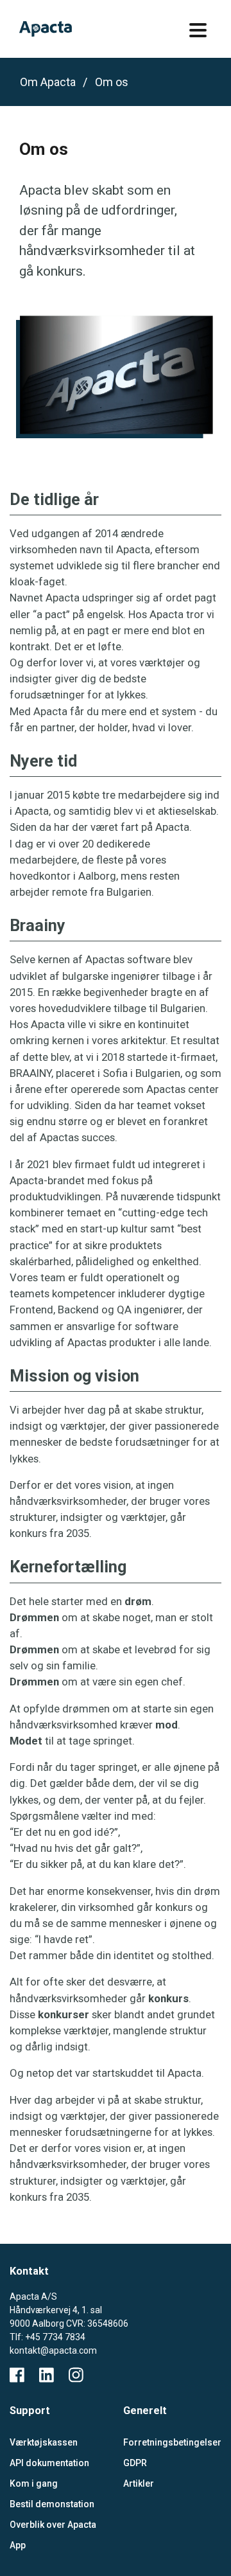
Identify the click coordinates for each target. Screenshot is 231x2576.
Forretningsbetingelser (170, 2442)
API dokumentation (49, 2463)
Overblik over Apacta (53, 2525)
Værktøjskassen (44, 2442)
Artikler (139, 2483)
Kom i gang (34, 2483)
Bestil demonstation (52, 2504)
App (18, 2545)
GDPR (135, 2463)
